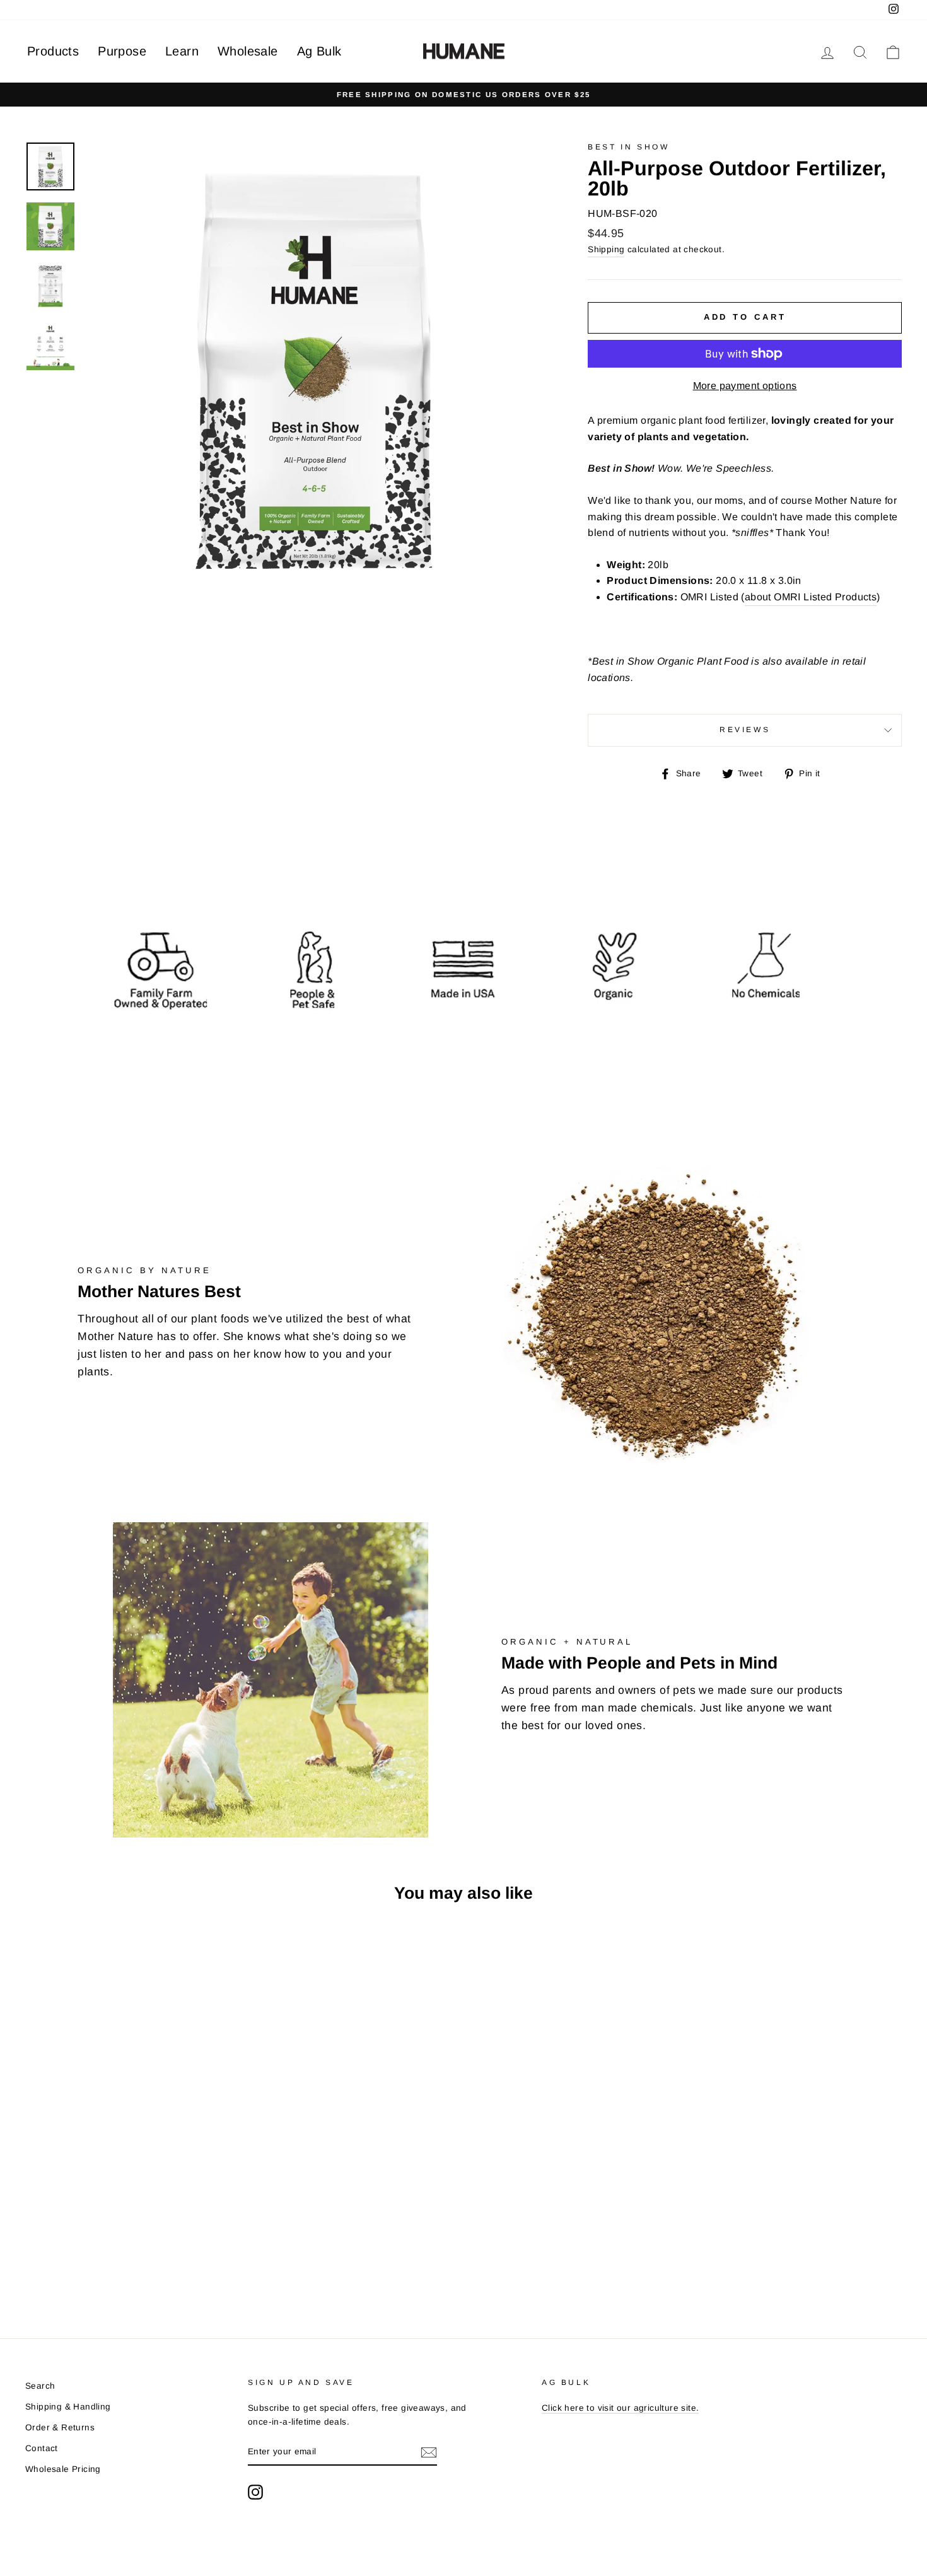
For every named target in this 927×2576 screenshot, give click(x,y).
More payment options (745, 386)
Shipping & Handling (68, 2407)
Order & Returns (60, 2427)
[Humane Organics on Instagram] (255, 2492)
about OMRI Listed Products (811, 597)
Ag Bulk (319, 51)
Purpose (122, 51)
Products (53, 51)
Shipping (606, 249)
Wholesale (248, 51)
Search (40, 2386)
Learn (182, 51)
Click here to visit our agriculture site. (620, 2408)
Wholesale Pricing (63, 2469)
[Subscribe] (429, 2452)
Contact (42, 2448)
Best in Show (628, 147)
